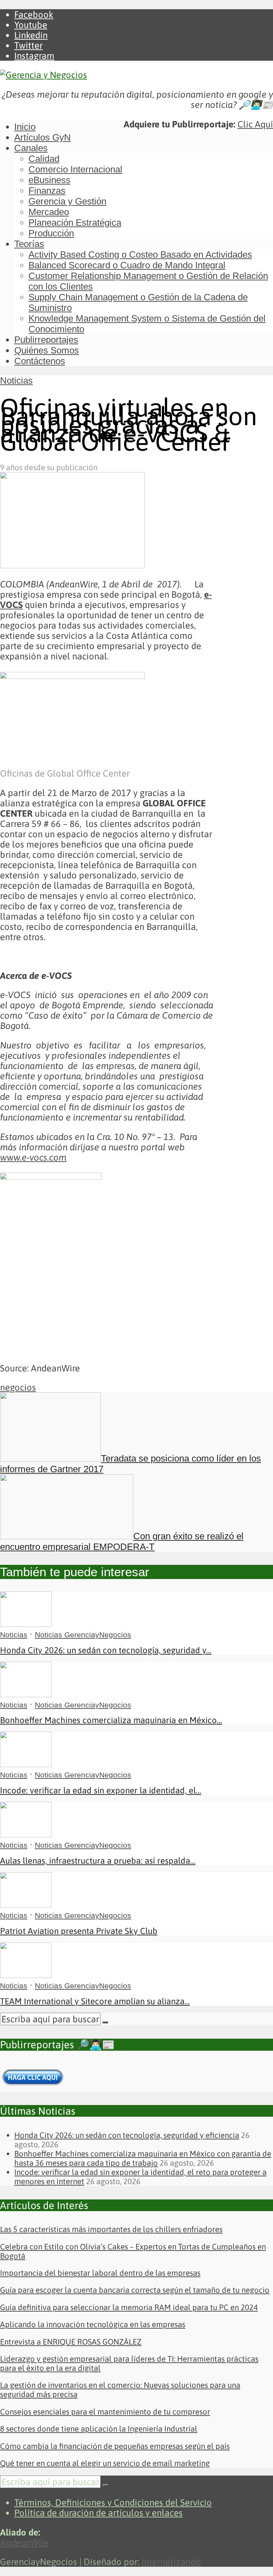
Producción (51, 233)
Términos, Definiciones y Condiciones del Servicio (113, 2502)
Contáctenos (40, 361)
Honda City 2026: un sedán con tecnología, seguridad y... (106, 1650)
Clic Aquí (255, 124)
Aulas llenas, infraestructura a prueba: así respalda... (98, 1861)
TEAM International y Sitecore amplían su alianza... (95, 2001)
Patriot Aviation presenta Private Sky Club (79, 1931)
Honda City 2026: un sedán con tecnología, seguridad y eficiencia (127, 2135)
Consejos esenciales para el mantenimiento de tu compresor (105, 2412)
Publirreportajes (46, 340)
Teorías (29, 244)
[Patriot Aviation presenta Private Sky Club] (26, 1904)
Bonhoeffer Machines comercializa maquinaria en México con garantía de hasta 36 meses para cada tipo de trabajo (143, 2158)
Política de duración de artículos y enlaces (98, 2513)
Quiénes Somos (47, 350)
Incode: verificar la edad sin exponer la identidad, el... (101, 1790)
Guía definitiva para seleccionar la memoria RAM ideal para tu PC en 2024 (129, 2307)
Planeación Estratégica (75, 223)
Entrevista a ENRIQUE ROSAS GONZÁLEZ (71, 2342)
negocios (18, 1387)
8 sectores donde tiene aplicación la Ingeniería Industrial (99, 2429)
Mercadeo (49, 212)
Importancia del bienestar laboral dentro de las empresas (100, 2273)
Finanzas (47, 191)
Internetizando (171, 2562)
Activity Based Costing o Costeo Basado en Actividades (140, 254)
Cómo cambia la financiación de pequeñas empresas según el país (115, 2446)
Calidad (44, 159)
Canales (31, 148)
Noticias (16, 380)
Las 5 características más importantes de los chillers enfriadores (111, 2229)
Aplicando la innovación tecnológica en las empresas (93, 2324)
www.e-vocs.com (33, 1157)
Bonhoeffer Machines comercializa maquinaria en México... (111, 1720)
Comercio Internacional (75, 169)
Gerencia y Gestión (67, 201)
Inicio (25, 127)
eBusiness (49, 180)
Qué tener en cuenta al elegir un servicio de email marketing (105, 2463)
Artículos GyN (42, 137)
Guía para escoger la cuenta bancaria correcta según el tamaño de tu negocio (135, 2290)
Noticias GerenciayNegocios (83, 1635)
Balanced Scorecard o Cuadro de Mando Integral (127, 265)
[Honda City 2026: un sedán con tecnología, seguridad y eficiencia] (26, 1624)
